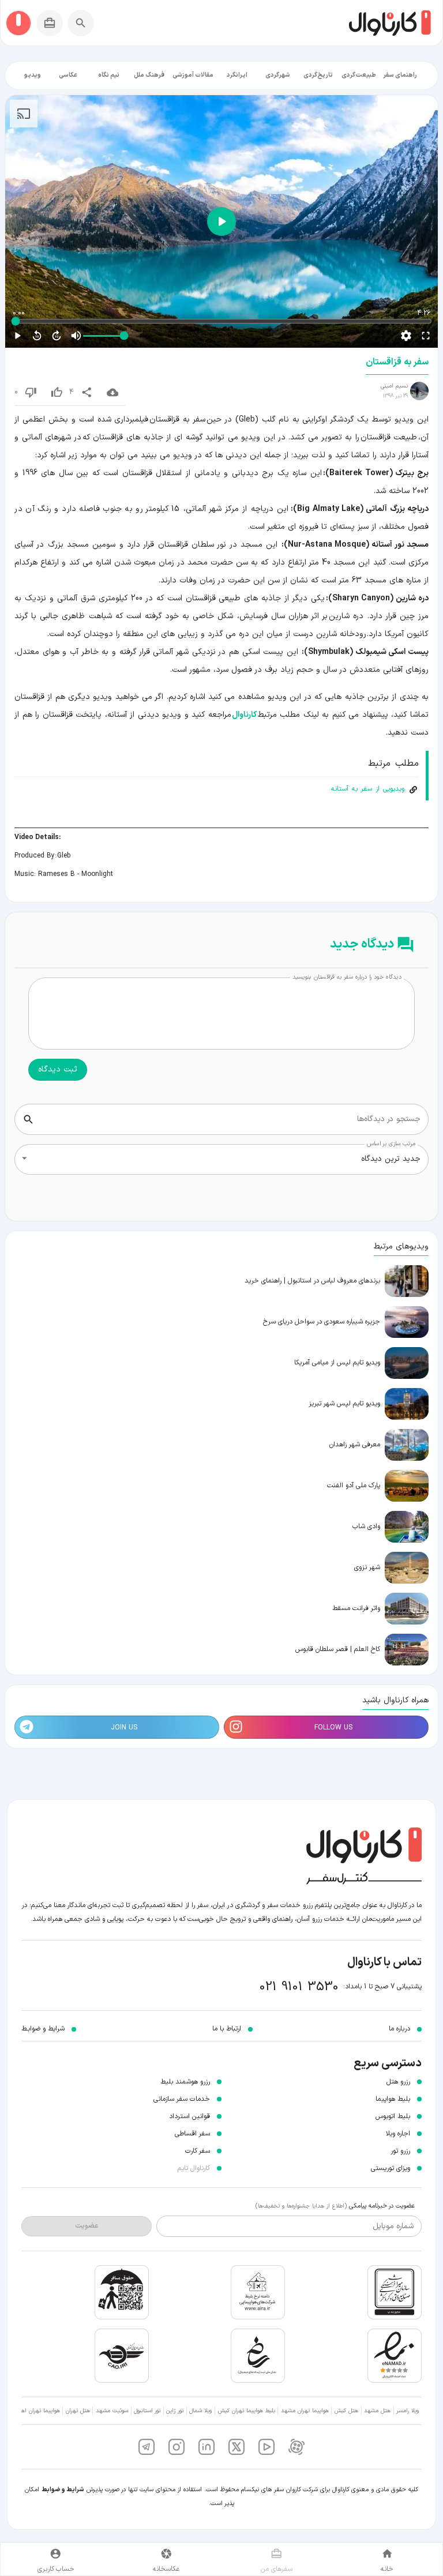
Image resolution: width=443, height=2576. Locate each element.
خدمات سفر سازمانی (182, 2099)
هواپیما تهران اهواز (38, 2411)
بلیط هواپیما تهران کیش (247, 2411)
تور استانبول (147, 2411)
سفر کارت (198, 2151)
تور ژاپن (175, 2411)
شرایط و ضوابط (63, 2490)
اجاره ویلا (398, 2134)
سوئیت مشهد (112, 2411)
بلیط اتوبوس (393, 2116)
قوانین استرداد (189, 2116)
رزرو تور (400, 2151)
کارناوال (244, 715)
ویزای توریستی (391, 2168)
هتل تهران (78, 2411)
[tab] (400, 76)
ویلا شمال (200, 2411)
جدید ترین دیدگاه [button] (391, 1159)
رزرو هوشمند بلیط (185, 2082)
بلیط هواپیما (393, 2099)
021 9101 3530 (299, 1987)
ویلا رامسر (408, 2411)
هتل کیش (346, 2411)
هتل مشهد (377, 2411)
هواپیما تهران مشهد (305, 2411)
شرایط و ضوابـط (43, 2029)
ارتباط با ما (227, 2029)
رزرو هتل (398, 2082)
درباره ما (399, 2029)
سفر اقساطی (192, 2134)
